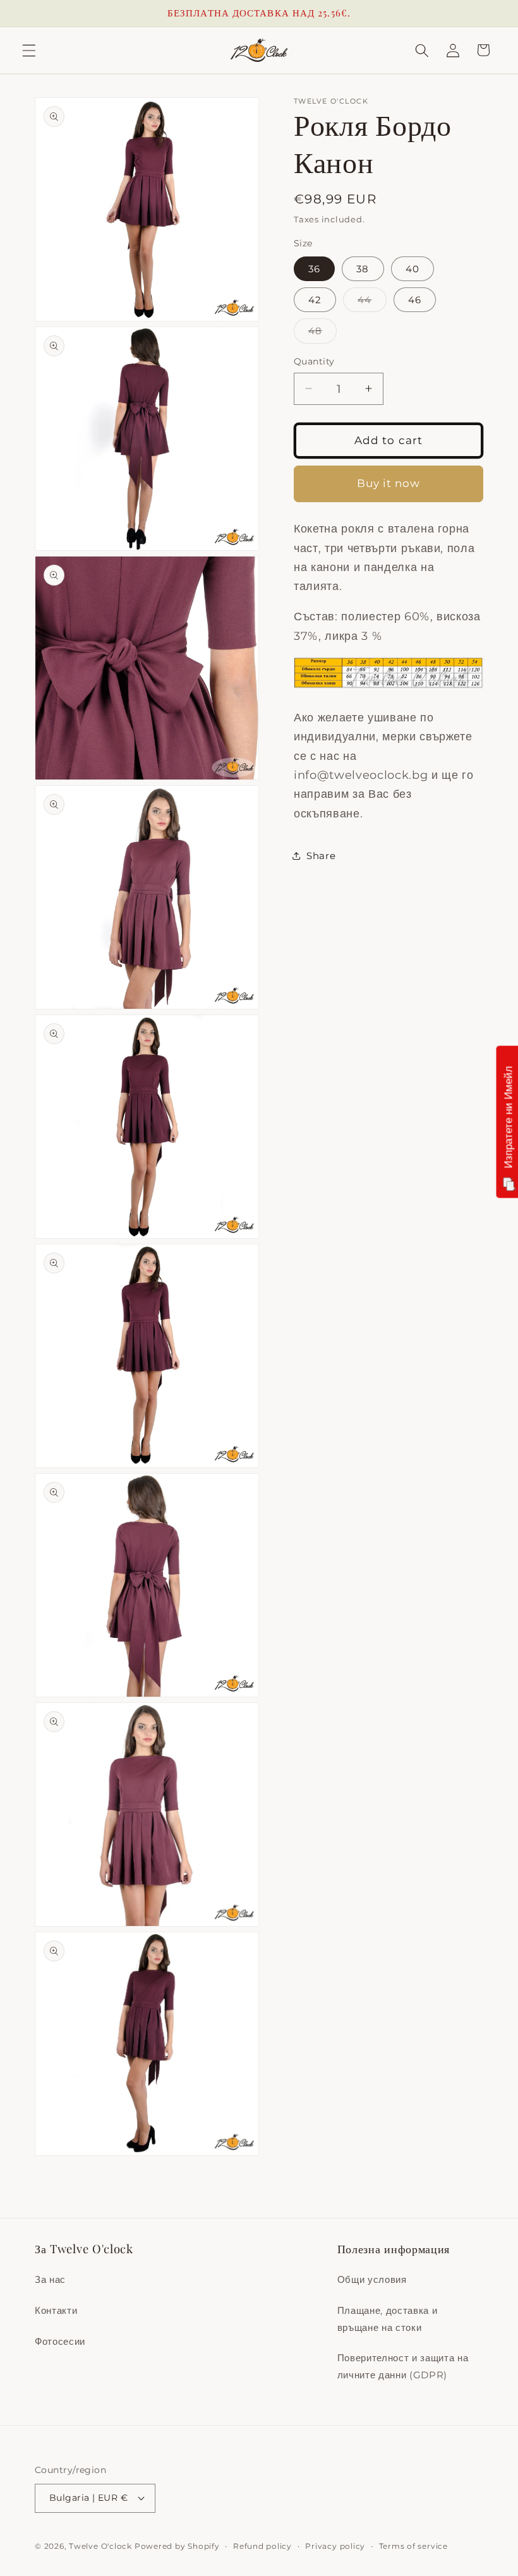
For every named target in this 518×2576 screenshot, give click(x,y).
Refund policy (262, 2546)
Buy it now (389, 483)
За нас (50, 2279)
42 (315, 300)
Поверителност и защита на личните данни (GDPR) (403, 2366)
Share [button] (321, 856)
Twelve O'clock (100, 2546)
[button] (29, 50)
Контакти (56, 2310)
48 (322, 334)
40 (413, 269)
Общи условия (372, 2279)
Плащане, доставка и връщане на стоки (388, 2319)
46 (415, 300)
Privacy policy (335, 2546)
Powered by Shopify (177, 2546)
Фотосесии (60, 2341)
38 (363, 269)
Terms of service (413, 2546)
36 (314, 269)
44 (372, 303)
